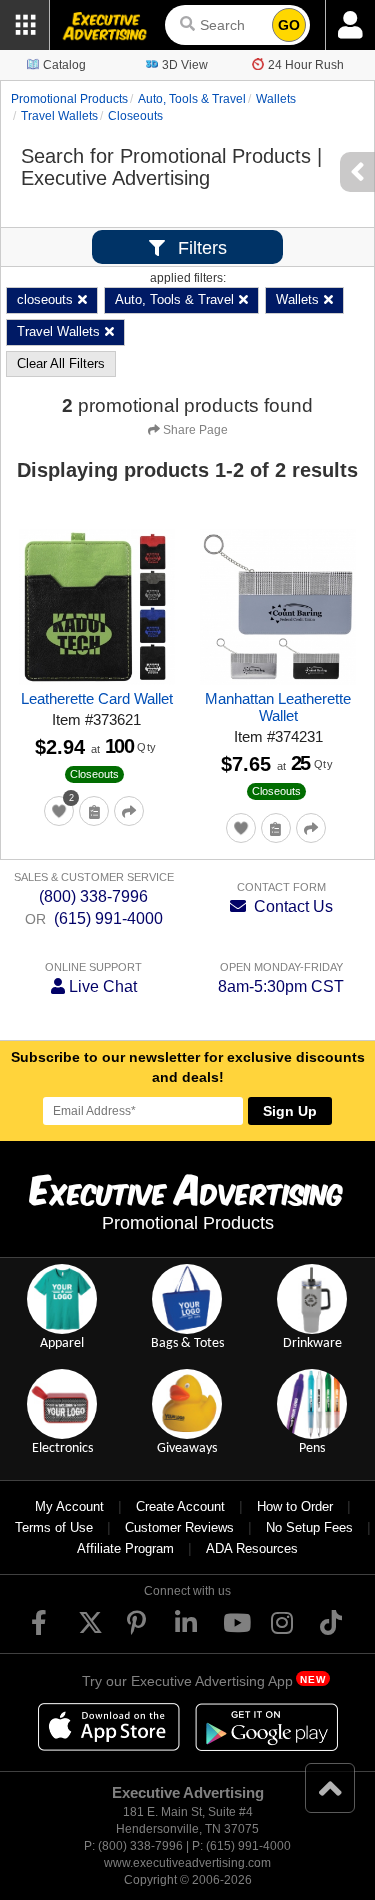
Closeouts (94, 774)
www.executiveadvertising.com (187, 1863)
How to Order (295, 1506)
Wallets (276, 99)
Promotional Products (69, 99)
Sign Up (290, 1111)
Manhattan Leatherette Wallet (278, 707)
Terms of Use (54, 1527)
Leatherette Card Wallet (97, 698)
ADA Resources (252, 1548)
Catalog (64, 65)
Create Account (180, 1506)
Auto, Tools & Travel (192, 99)
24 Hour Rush (306, 65)
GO (289, 25)
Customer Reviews (179, 1527)
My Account (69, 1506)
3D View (185, 65)
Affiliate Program (125, 1548)
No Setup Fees (309, 1527)
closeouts (135, 116)
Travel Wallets (59, 116)
